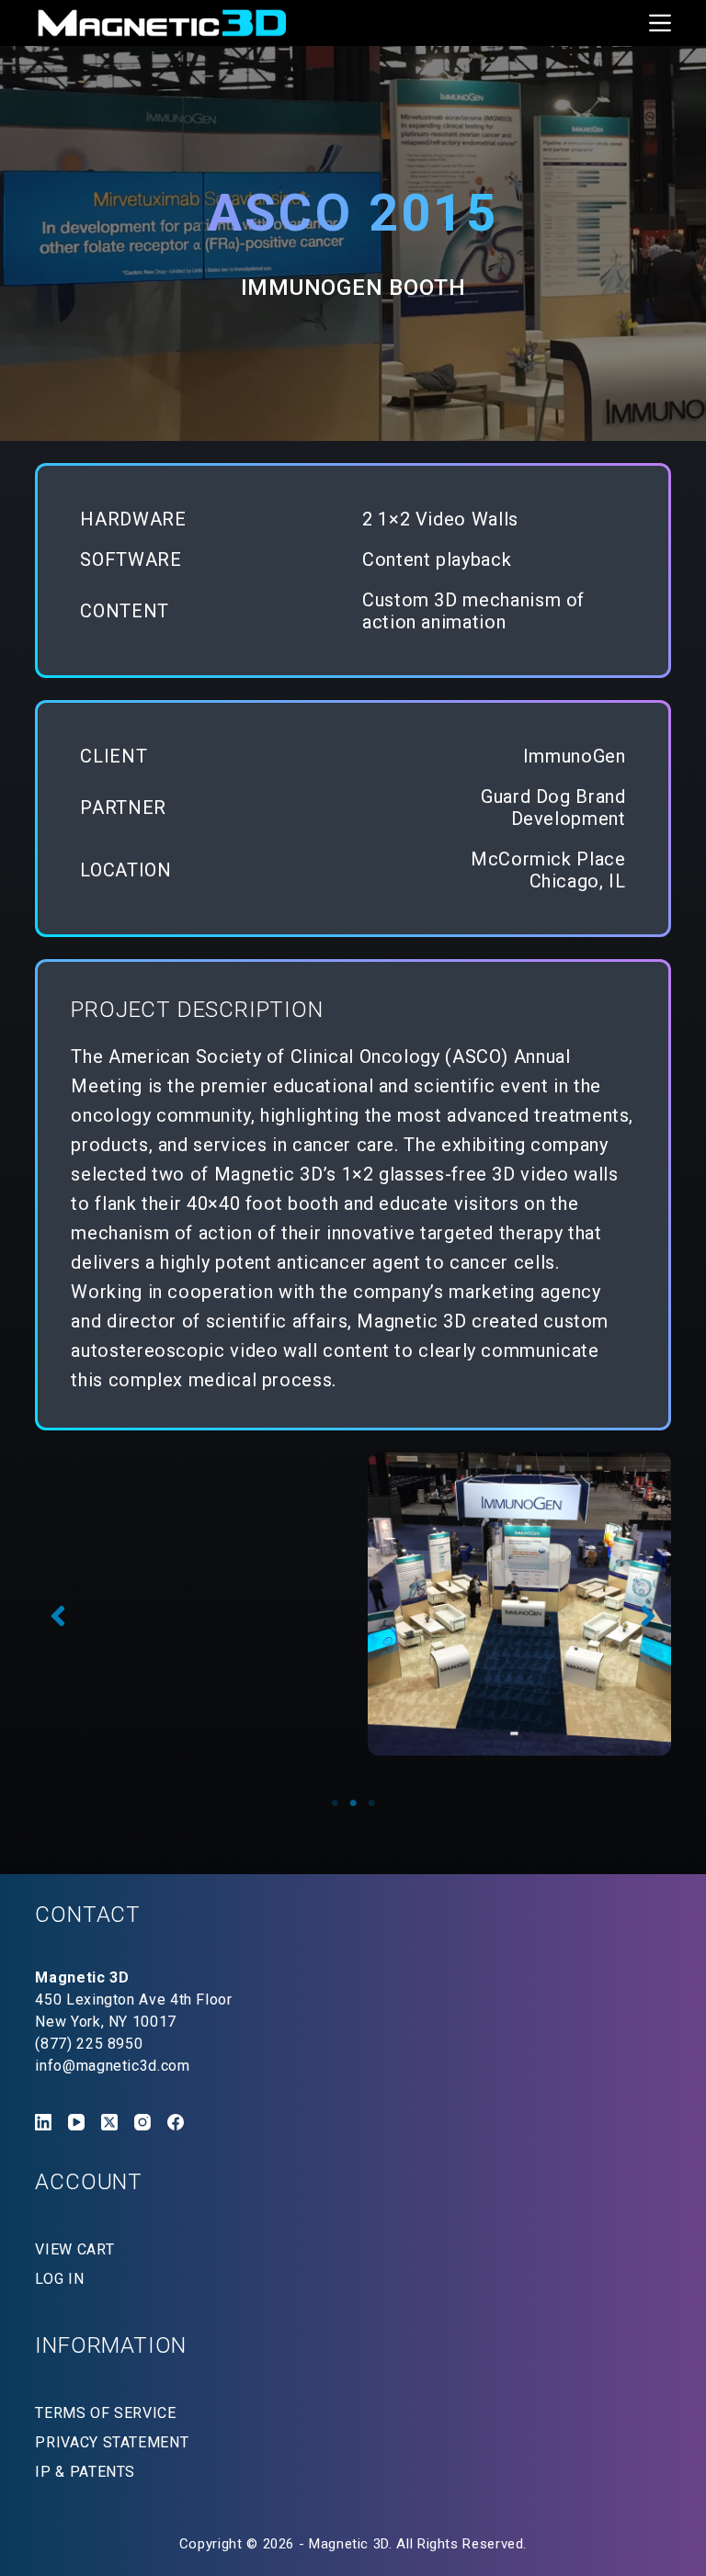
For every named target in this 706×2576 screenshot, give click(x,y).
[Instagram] (142, 2122)
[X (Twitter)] (109, 2122)
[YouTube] (76, 2122)
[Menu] (660, 23)
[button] (58, 1616)
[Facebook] (176, 2122)
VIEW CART (74, 2249)
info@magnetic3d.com (112, 2066)
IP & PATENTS (85, 2472)
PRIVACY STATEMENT (112, 2442)
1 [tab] (335, 1803)
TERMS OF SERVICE (105, 2413)
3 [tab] (371, 1803)
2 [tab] (353, 1803)
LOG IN (59, 2279)
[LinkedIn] (43, 2122)
